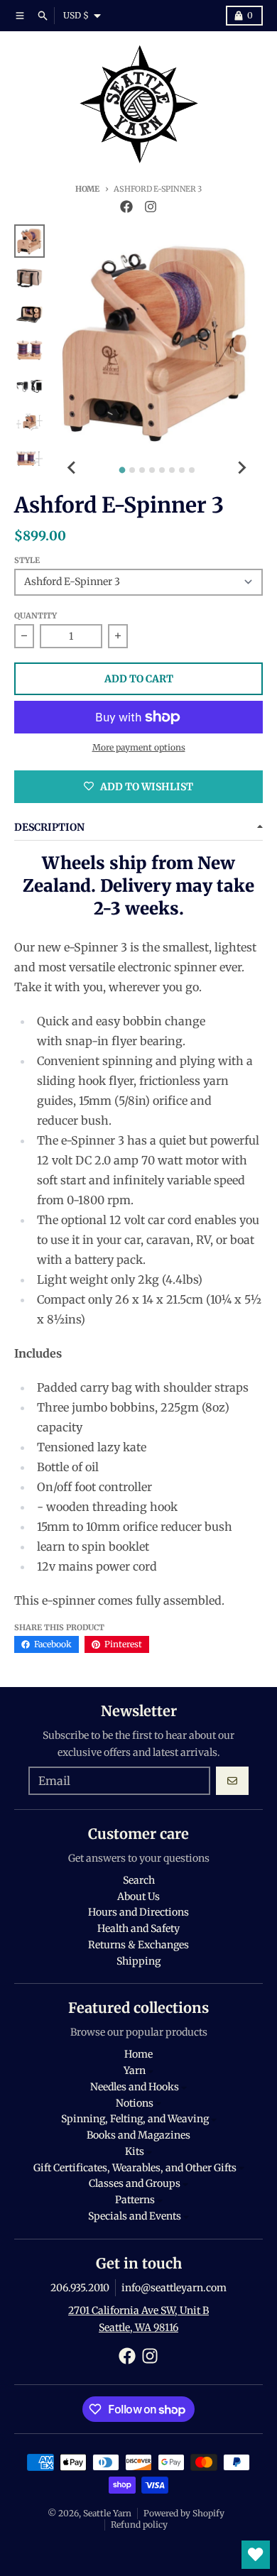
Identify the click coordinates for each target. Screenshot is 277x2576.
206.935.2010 (80, 2288)
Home (87, 189)
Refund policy (139, 2525)
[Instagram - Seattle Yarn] (151, 207)
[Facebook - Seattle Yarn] (126, 207)
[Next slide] (241, 468)
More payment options (139, 747)
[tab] (122, 470)
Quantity (36, 616)
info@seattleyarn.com (174, 2288)
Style (27, 560)
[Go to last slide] (72, 468)
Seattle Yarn (107, 2513)
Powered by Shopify (184, 2513)
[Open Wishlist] (256, 2555)
